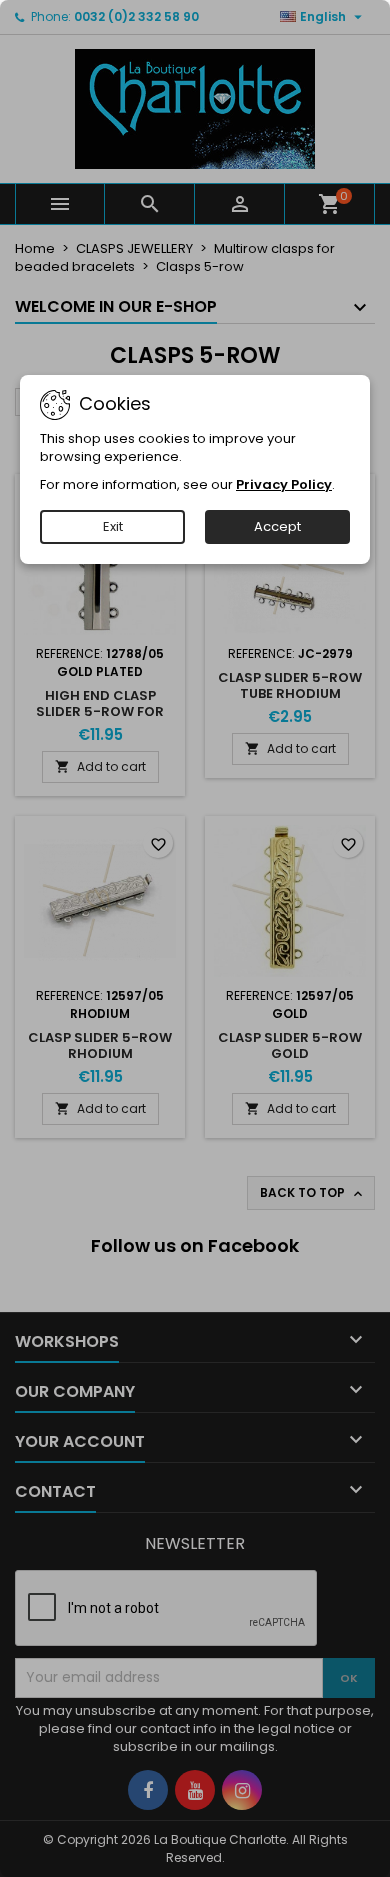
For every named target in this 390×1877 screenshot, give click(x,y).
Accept (277, 526)
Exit (113, 526)
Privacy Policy (284, 484)
